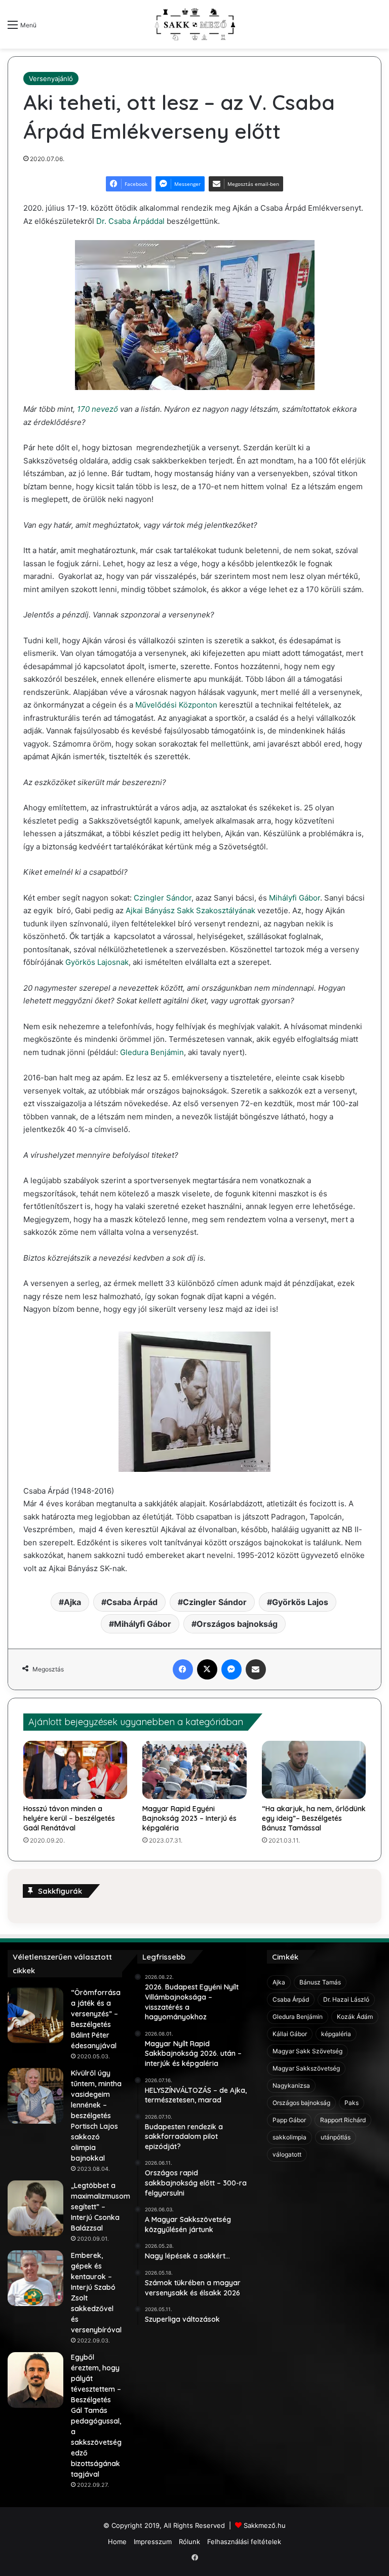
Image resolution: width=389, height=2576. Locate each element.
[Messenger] (231, 1669)
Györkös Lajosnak (97, 962)
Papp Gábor (289, 2120)
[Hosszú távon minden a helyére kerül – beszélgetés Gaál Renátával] (75, 1770)
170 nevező (98, 409)
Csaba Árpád (132, 1602)
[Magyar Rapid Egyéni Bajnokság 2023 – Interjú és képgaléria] (194, 1770)
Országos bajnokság (237, 1624)
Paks (352, 2103)
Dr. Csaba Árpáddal (130, 221)
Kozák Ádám (355, 2017)
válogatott (287, 2154)
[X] (207, 1669)
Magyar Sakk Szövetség (307, 2051)
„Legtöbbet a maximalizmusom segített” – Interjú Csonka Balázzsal (101, 2207)
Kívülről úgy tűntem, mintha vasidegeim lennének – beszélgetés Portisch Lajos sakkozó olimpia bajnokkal (96, 2116)
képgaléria (336, 2034)
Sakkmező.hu (265, 2525)
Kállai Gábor (290, 2034)
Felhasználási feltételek (244, 2542)
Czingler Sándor (163, 898)
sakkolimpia (289, 2137)
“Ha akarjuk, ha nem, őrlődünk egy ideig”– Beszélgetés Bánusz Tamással (314, 1818)
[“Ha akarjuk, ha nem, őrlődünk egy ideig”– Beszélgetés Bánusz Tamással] (314, 1770)
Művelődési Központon (175, 705)
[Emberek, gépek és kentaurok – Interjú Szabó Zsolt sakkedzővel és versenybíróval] (35, 2278)
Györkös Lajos (300, 1602)
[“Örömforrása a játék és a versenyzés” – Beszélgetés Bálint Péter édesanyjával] (35, 2015)
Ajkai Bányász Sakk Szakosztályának (190, 910)
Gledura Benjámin (152, 1052)
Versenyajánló (51, 79)
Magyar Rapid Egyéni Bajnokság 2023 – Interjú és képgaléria (189, 1818)
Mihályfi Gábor (295, 898)
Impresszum (153, 2542)
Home (117, 2542)
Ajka (72, 1602)
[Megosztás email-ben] (256, 1669)
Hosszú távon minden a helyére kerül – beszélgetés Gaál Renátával (69, 1818)
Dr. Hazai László (346, 1999)
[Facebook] (183, 1669)
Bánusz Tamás (320, 1982)
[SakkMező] (194, 24)
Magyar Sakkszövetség (306, 2068)
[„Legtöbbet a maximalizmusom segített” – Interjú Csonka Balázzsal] (35, 2208)
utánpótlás (336, 2137)
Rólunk (189, 2542)
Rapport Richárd (343, 2120)
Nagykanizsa (291, 2085)
